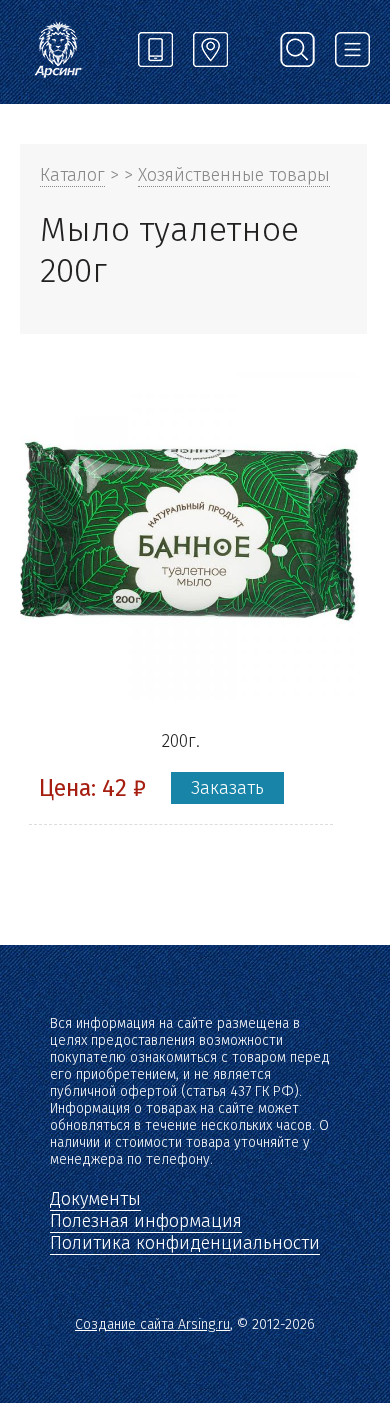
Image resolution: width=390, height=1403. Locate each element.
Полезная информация (146, 1221)
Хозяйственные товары (234, 175)
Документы (95, 1199)
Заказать (227, 788)
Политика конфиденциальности (185, 1243)
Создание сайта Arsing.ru (152, 1324)
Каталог (72, 175)
